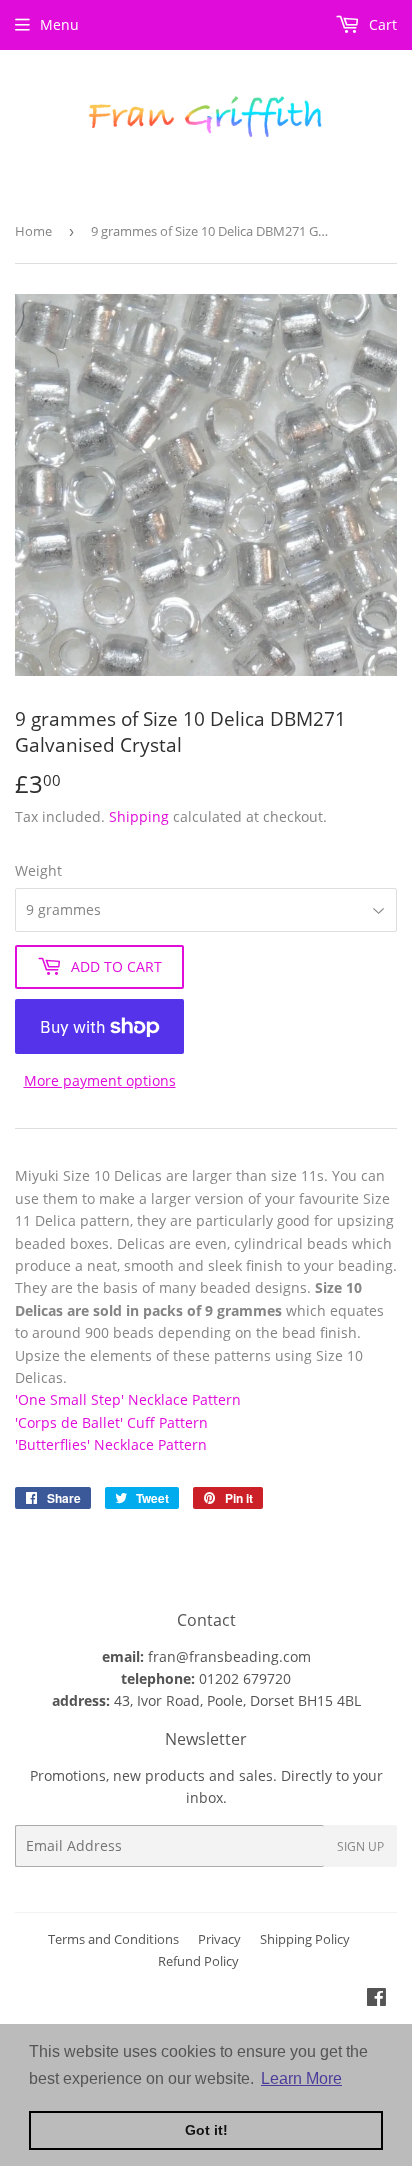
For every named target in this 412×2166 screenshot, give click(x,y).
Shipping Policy (305, 1939)
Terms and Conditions (113, 1939)
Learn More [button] (301, 2078)
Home (33, 231)
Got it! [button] (206, 2130)
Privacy (219, 1939)
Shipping (139, 816)
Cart (381, 24)
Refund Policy (198, 1961)
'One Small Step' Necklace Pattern (128, 1399)
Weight (38, 870)
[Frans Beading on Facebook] (376, 1999)
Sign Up (360, 1846)
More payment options (100, 1080)
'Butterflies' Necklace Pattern (111, 1444)
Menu (59, 24)
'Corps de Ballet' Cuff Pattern (111, 1422)
